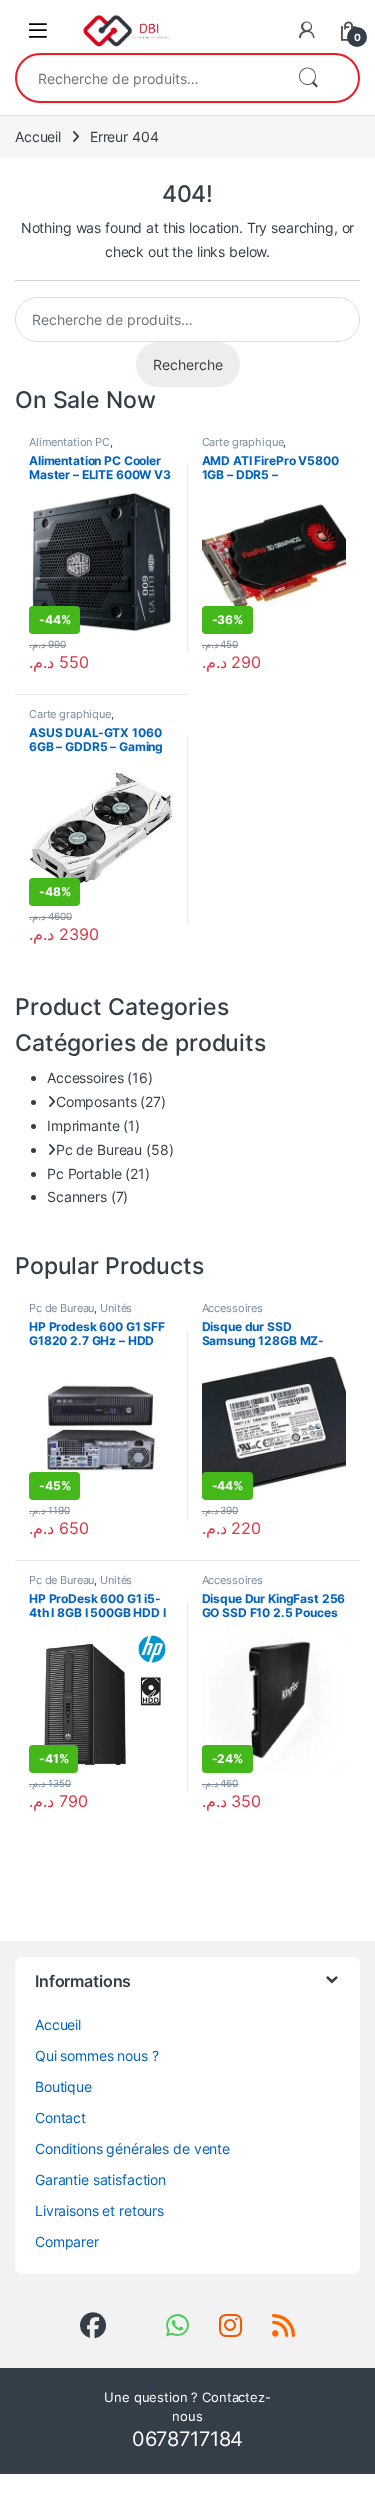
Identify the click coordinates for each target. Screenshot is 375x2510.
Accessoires (85, 1077)
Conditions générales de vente (132, 2148)
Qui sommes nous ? (97, 2055)
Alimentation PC (69, 442)
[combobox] (148, 78)
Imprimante (83, 1125)
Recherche (308, 78)
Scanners (77, 1196)
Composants (96, 1101)
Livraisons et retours (99, 2210)
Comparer (67, 2241)
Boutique (63, 2086)
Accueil (38, 136)
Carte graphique (243, 442)
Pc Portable (84, 1173)
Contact (60, 2117)
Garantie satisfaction (100, 2179)
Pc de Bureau (99, 1149)
